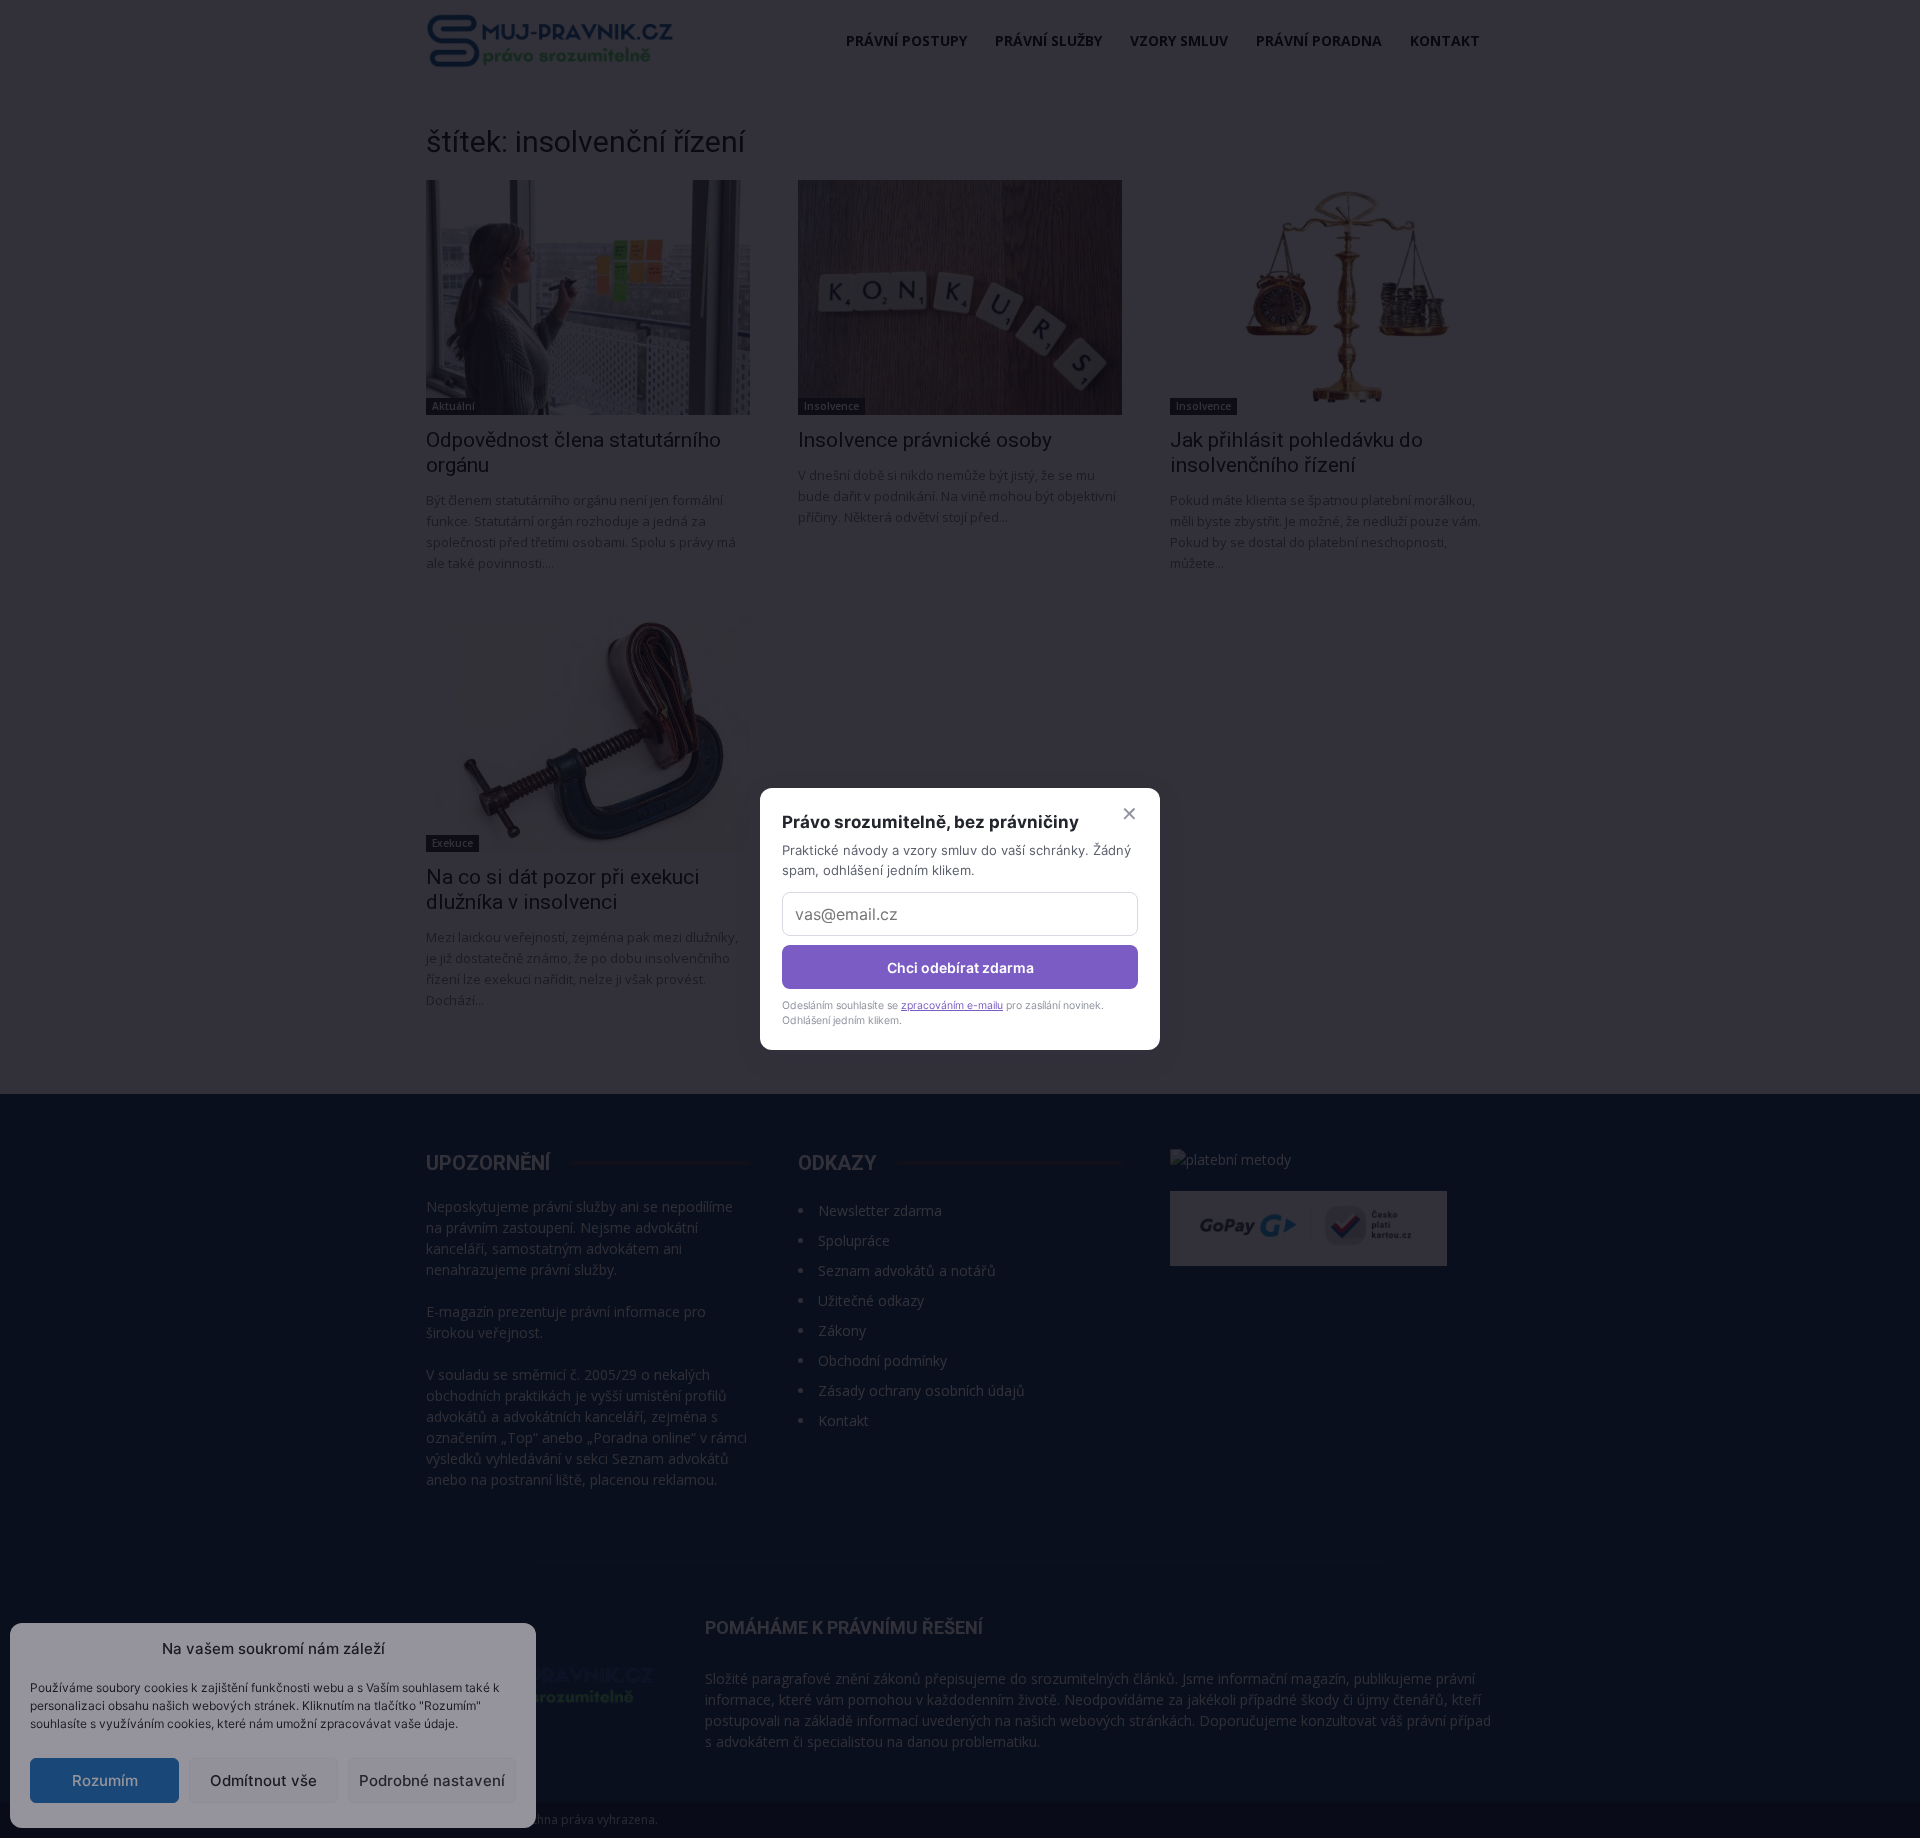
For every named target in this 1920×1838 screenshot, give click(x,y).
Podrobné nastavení (432, 1780)
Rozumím (105, 1780)
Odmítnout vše (263, 1780)
